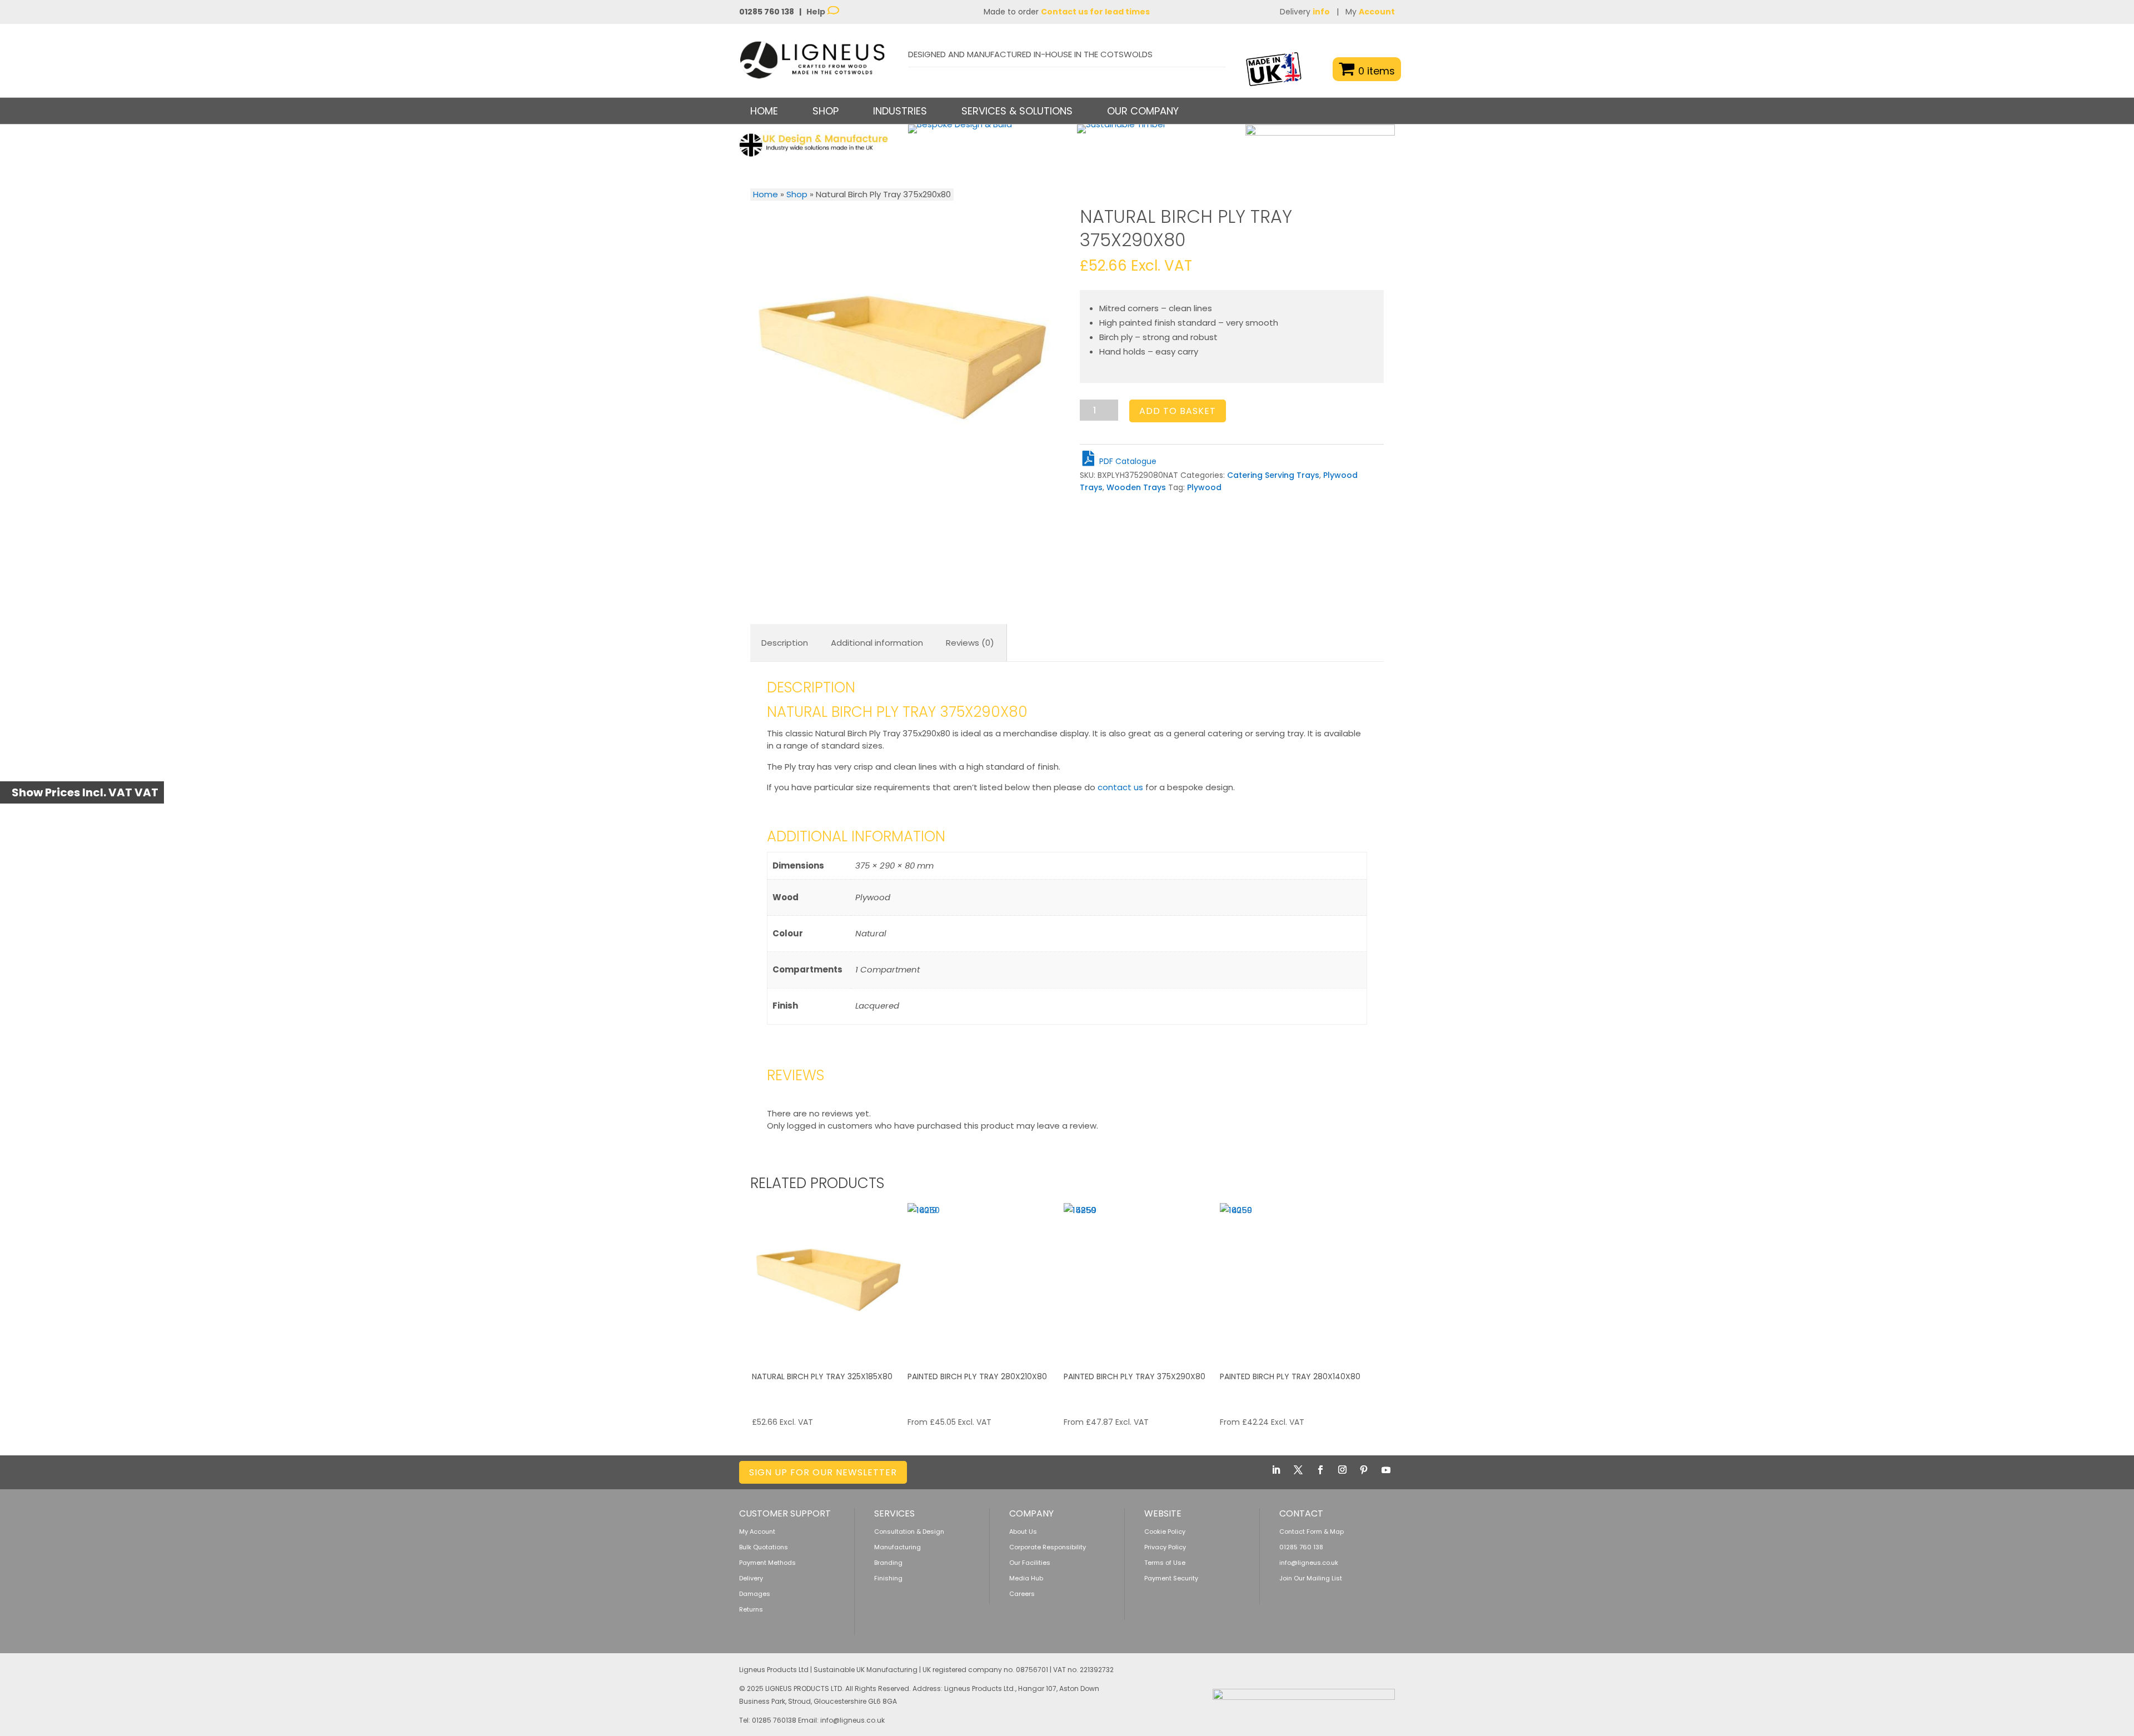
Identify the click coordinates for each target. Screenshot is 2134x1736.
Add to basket (1178, 411)
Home (764, 111)
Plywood (1204, 487)
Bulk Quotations (764, 1547)
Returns (751, 1609)
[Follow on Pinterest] (1364, 1470)
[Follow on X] (1298, 1470)
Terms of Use (1165, 1563)
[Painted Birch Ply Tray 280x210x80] (984, 1280)
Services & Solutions (1017, 111)
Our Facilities (1030, 1563)
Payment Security (1171, 1578)
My (1370, 12)
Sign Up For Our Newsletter (823, 1472)
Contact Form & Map (1312, 1532)
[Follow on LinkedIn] (1276, 1470)
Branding (888, 1563)
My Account (757, 1532)
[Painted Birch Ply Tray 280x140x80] (1297, 1280)
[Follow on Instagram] (1342, 1470)
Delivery (1305, 12)
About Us (1023, 1532)
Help (817, 12)
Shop (797, 194)
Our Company (1143, 111)
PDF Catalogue (1127, 461)
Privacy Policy (1165, 1547)
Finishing (888, 1578)
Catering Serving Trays (1273, 475)
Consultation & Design (909, 1532)
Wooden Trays (1136, 487)
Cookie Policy (1165, 1532)
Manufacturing (898, 1547)
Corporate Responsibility (1048, 1547)
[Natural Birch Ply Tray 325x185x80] (829, 1280)
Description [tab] (785, 643)
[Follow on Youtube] (1386, 1470)
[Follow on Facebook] (1320, 1470)
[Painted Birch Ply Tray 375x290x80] (1140, 1280)
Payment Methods (767, 1563)
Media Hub (1026, 1578)
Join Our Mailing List (1311, 1578)
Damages (755, 1594)
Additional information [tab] (877, 643)
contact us (1120, 787)
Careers (1022, 1594)
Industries (900, 111)
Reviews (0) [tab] (970, 643)
